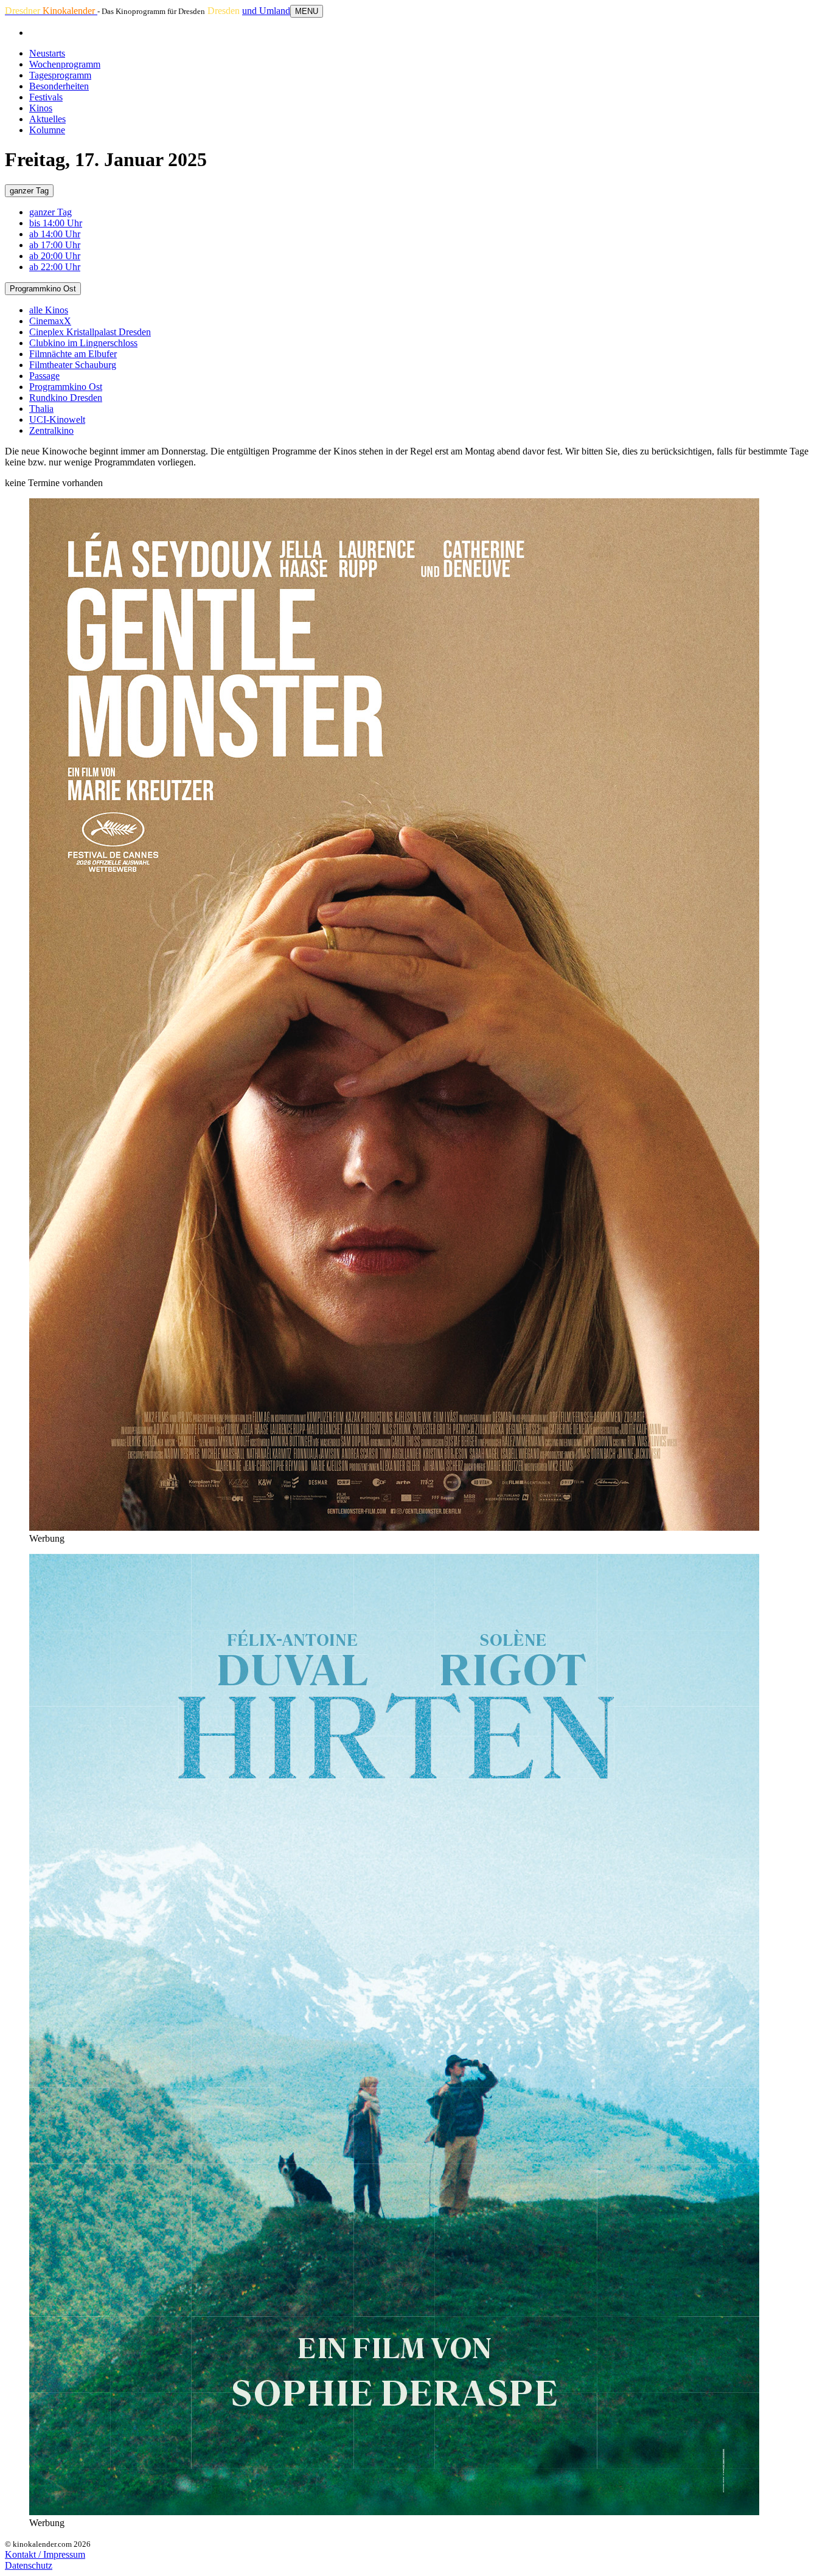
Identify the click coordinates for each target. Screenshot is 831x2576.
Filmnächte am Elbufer (73, 354)
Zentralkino (51, 430)
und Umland (266, 11)
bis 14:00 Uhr (56, 223)
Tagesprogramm (60, 75)
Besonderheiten (59, 86)
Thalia (41, 409)
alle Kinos (49, 310)
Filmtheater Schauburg (73, 365)
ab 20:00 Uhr (55, 256)
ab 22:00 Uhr (55, 267)
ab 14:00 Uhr (55, 234)
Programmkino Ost (43, 289)
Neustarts (47, 53)
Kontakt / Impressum (45, 2554)
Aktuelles (47, 119)
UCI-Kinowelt (57, 419)
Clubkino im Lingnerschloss (83, 343)
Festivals (46, 97)
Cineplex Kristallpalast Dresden (90, 332)
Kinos (41, 108)
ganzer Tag (29, 191)
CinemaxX (50, 321)
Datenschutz (29, 2565)
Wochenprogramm (65, 64)
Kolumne (47, 130)
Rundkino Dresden (66, 398)
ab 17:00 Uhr (55, 245)
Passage (44, 376)
